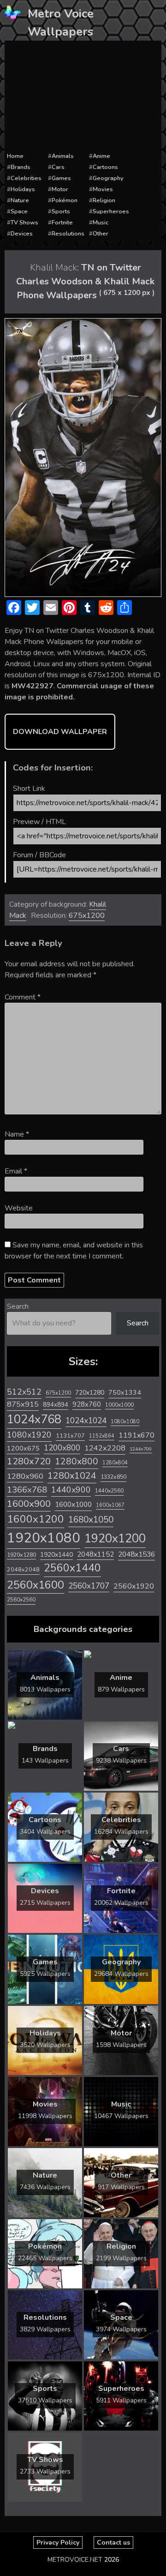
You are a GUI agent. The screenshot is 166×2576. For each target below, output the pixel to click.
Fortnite (62, 223)
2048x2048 (23, 1569)
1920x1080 (44, 1538)
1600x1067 (110, 1505)
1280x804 (115, 1463)
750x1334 (125, 1393)
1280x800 (77, 1462)
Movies (103, 189)
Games (61, 178)
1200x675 (23, 1448)
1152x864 (102, 1436)
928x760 (87, 1404)
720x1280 (90, 1393)
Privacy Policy (58, 2543)
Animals (63, 156)
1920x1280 (21, 1555)
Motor (60, 189)
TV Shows (24, 223)
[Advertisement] (83, 96)
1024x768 (34, 1419)
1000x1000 (119, 1405)
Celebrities (26, 178)
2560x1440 (72, 1568)
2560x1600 (36, 1585)
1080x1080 (125, 1422)
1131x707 (70, 1436)
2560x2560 (21, 1600)
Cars (58, 167)
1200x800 (62, 1448)
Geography (108, 178)
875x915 (23, 1404)
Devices (22, 234)
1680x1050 (91, 1520)
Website (19, 1208)
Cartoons (105, 167)
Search (18, 1306)
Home (15, 156)
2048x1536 (136, 1554)
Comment (23, 997)
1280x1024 (72, 1476)
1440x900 (71, 1490)
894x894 (56, 1405)
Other (101, 234)
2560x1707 (89, 1586)
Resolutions (68, 234)
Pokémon (65, 200)
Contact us (113, 2543)
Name (17, 1134)
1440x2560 (109, 1491)
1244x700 (141, 1449)
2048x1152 (95, 1554)
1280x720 (29, 1461)
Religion (104, 200)
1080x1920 (29, 1435)
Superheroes (111, 211)
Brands (21, 167)
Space (19, 211)
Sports (61, 211)
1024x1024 (86, 1420)
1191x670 (136, 1435)
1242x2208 (105, 1448)
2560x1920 (134, 1586)
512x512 (24, 1392)
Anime (101, 156)
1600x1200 (36, 1519)
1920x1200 (115, 1538)
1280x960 (25, 1476)
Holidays (23, 189)
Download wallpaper (60, 732)
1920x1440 (56, 1555)
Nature (20, 200)
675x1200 (87, 915)
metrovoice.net (75, 2560)
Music (101, 223)
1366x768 (27, 1490)
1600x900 (29, 1504)
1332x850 (113, 1477)
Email (16, 1171)
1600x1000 (73, 1505)
